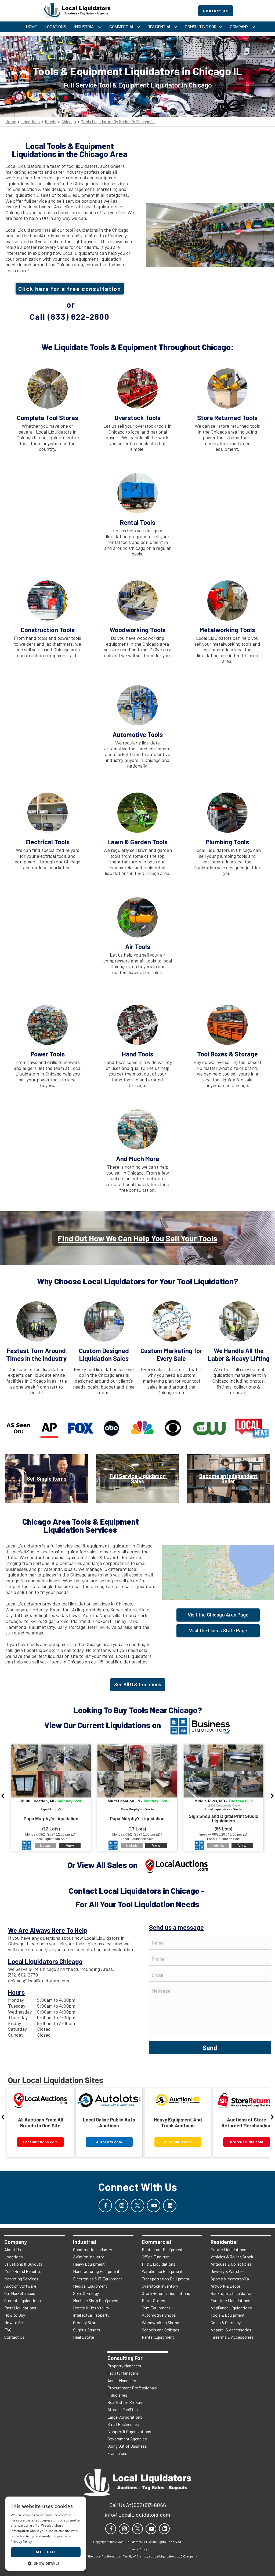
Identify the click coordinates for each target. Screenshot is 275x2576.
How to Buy (15, 2315)
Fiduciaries (117, 2395)
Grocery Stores (86, 2322)
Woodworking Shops (160, 2322)
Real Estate (84, 2337)
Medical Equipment (90, 2286)
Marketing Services (21, 2279)
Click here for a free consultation (70, 289)
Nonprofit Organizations (129, 2431)
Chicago (69, 122)
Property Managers (124, 2366)
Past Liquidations (20, 2308)
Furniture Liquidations (230, 2300)
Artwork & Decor (225, 2286)
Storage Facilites (123, 2409)
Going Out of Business (127, 2446)
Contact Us (14, 2337)
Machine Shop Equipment (96, 2300)
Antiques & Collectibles (231, 2264)
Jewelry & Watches (228, 2271)
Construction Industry (93, 2249)
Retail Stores (153, 2300)
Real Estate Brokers (125, 2402)
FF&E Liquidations (159, 2264)
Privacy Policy (21, 2542)
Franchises (117, 2453)
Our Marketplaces (20, 2293)
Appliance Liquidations (231, 2308)
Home (11, 122)
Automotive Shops (159, 2315)
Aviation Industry (88, 2257)
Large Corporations (125, 2417)
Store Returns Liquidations (166, 2293)
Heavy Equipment (89, 2264)
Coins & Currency (226, 2322)
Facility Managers (123, 2373)
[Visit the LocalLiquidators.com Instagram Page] (121, 2206)
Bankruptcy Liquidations (233, 2293)
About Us (13, 2249)
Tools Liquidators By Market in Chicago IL (118, 122)
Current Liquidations (23, 2300)
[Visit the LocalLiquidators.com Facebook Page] (105, 2206)
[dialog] (46, 2534)
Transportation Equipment (166, 2279)
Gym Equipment (156, 2308)
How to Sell (14, 2322)
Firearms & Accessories (232, 2337)
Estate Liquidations (228, 2249)
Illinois (51, 122)
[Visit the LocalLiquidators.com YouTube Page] (154, 2206)
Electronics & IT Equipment (98, 2279)
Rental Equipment (158, 2337)
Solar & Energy (86, 2293)
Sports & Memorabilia (230, 2279)
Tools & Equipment (228, 2315)
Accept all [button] (46, 2552)
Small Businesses (123, 2424)
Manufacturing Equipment (96, 2271)
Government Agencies (127, 2439)
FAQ (8, 2330)
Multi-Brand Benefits (23, 2271)
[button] (46, 2563)
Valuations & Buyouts (23, 2264)
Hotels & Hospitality (91, 2308)
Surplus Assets (87, 2330)
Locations (30, 122)
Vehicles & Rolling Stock (232, 2257)
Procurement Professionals (132, 2388)
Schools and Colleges (161, 2330)
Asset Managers (122, 2380)
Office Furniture (156, 2257)
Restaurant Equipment (162, 2249)
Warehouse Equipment (162, 2271)
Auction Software (20, 2286)
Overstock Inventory (160, 2286)
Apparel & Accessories (231, 2330)
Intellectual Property (91, 2315)
